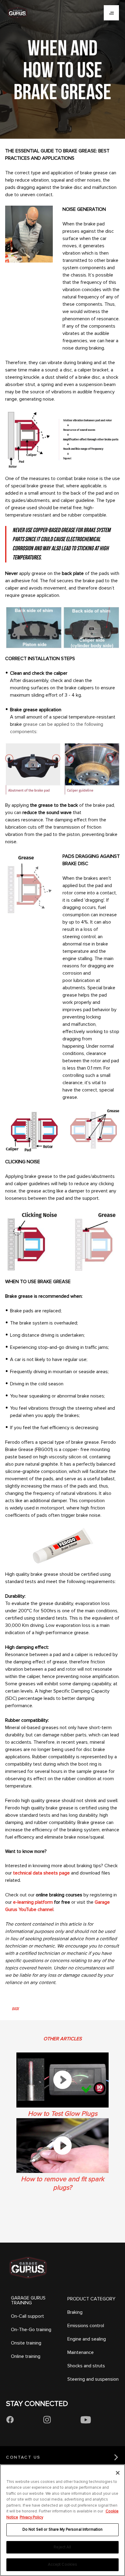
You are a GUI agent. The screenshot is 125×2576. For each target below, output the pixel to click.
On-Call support (27, 2316)
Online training (26, 2356)
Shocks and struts (86, 2366)
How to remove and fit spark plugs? (62, 2183)
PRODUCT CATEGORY (91, 2299)
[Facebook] (10, 2420)
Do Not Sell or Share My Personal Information (63, 2529)
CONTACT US (23, 2457)
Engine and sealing (87, 2339)
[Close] (118, 2473)
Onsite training (26, 2343)
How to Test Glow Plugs (63, 2114)
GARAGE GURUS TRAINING (28, 2300)
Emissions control (86, 2326)
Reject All (62, 2547)
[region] (62, 2520)
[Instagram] (47, 2420)
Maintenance (81, 2352)
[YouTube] (86, 2420)
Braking (75, 2312)
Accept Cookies (63, 2564)
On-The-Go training (31, 2330)
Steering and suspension (93, 2379)
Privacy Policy (31, 2517)
